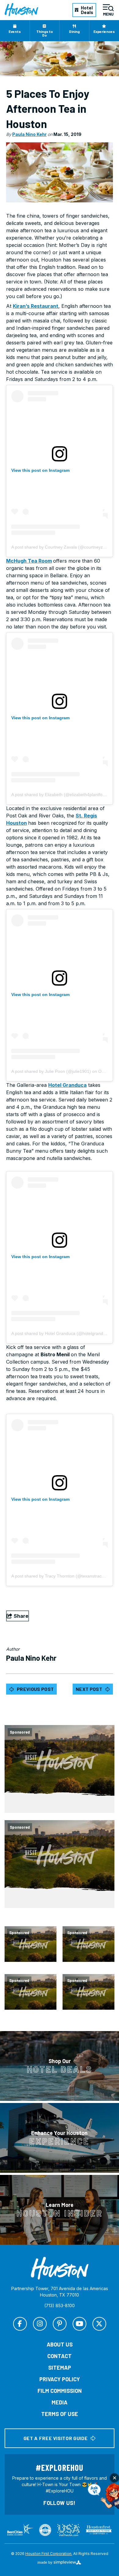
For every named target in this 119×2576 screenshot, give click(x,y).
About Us (60, 2344)
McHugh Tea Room (29, 561)
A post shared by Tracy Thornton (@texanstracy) (58, 1576)
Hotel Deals (87, 10)
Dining (74, 31)
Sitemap (60, 2368)
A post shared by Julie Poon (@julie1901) (51, 1071)
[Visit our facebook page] (20, 2324)
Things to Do (45, 33)
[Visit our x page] (99, 2324)
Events (15, 31)
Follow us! (60, 2503)
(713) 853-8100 (60, 2306)
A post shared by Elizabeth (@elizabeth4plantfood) (60, 795)
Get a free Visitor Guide (56, 2438)
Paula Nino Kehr (29, 134)
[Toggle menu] (108, 10)
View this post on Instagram (40, 470)
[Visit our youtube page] (79, 2324)
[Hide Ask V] (114, 2478)
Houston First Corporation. (49, 2554)
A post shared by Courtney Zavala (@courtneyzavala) (63, 547)
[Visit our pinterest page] (60, 2324)
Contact (60, 2356)
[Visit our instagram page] (40, 2324)
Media (60, 2402)
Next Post (89, 1689)
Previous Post (35, 1689)
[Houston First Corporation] (21, 10)
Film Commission (60, 2391)
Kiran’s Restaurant (36, 306)
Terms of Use (60, 2414)
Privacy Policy (60, 2379)
